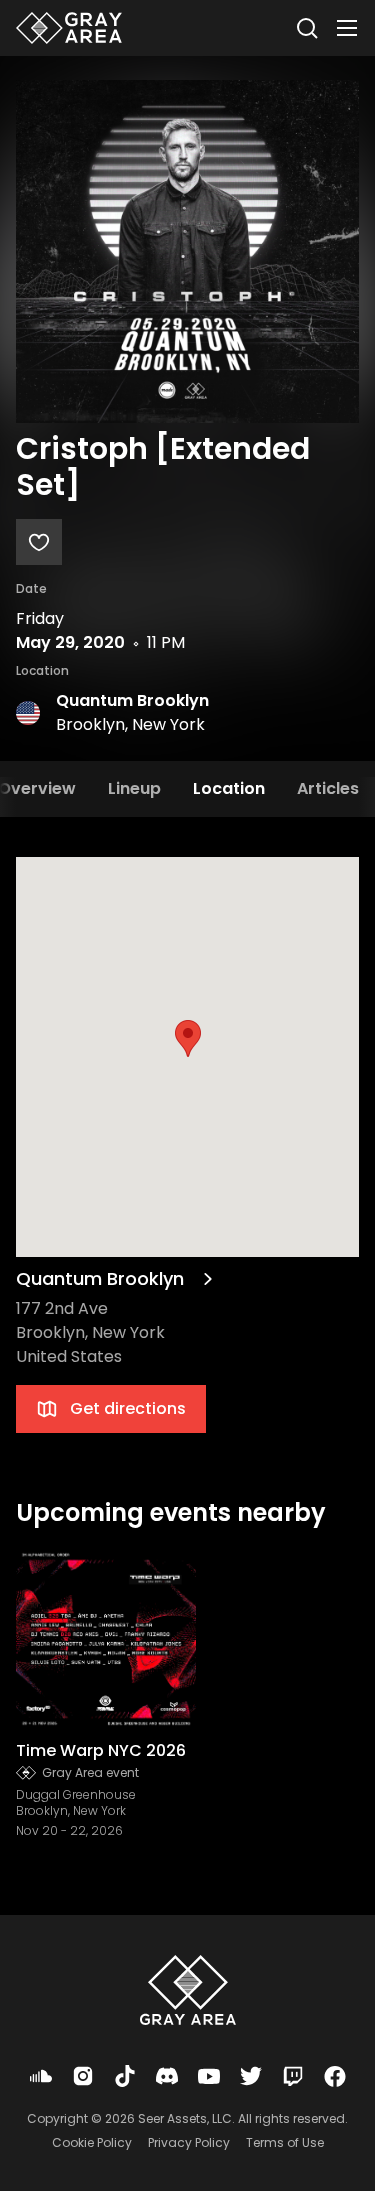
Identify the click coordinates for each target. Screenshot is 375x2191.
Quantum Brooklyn (132, 700)
